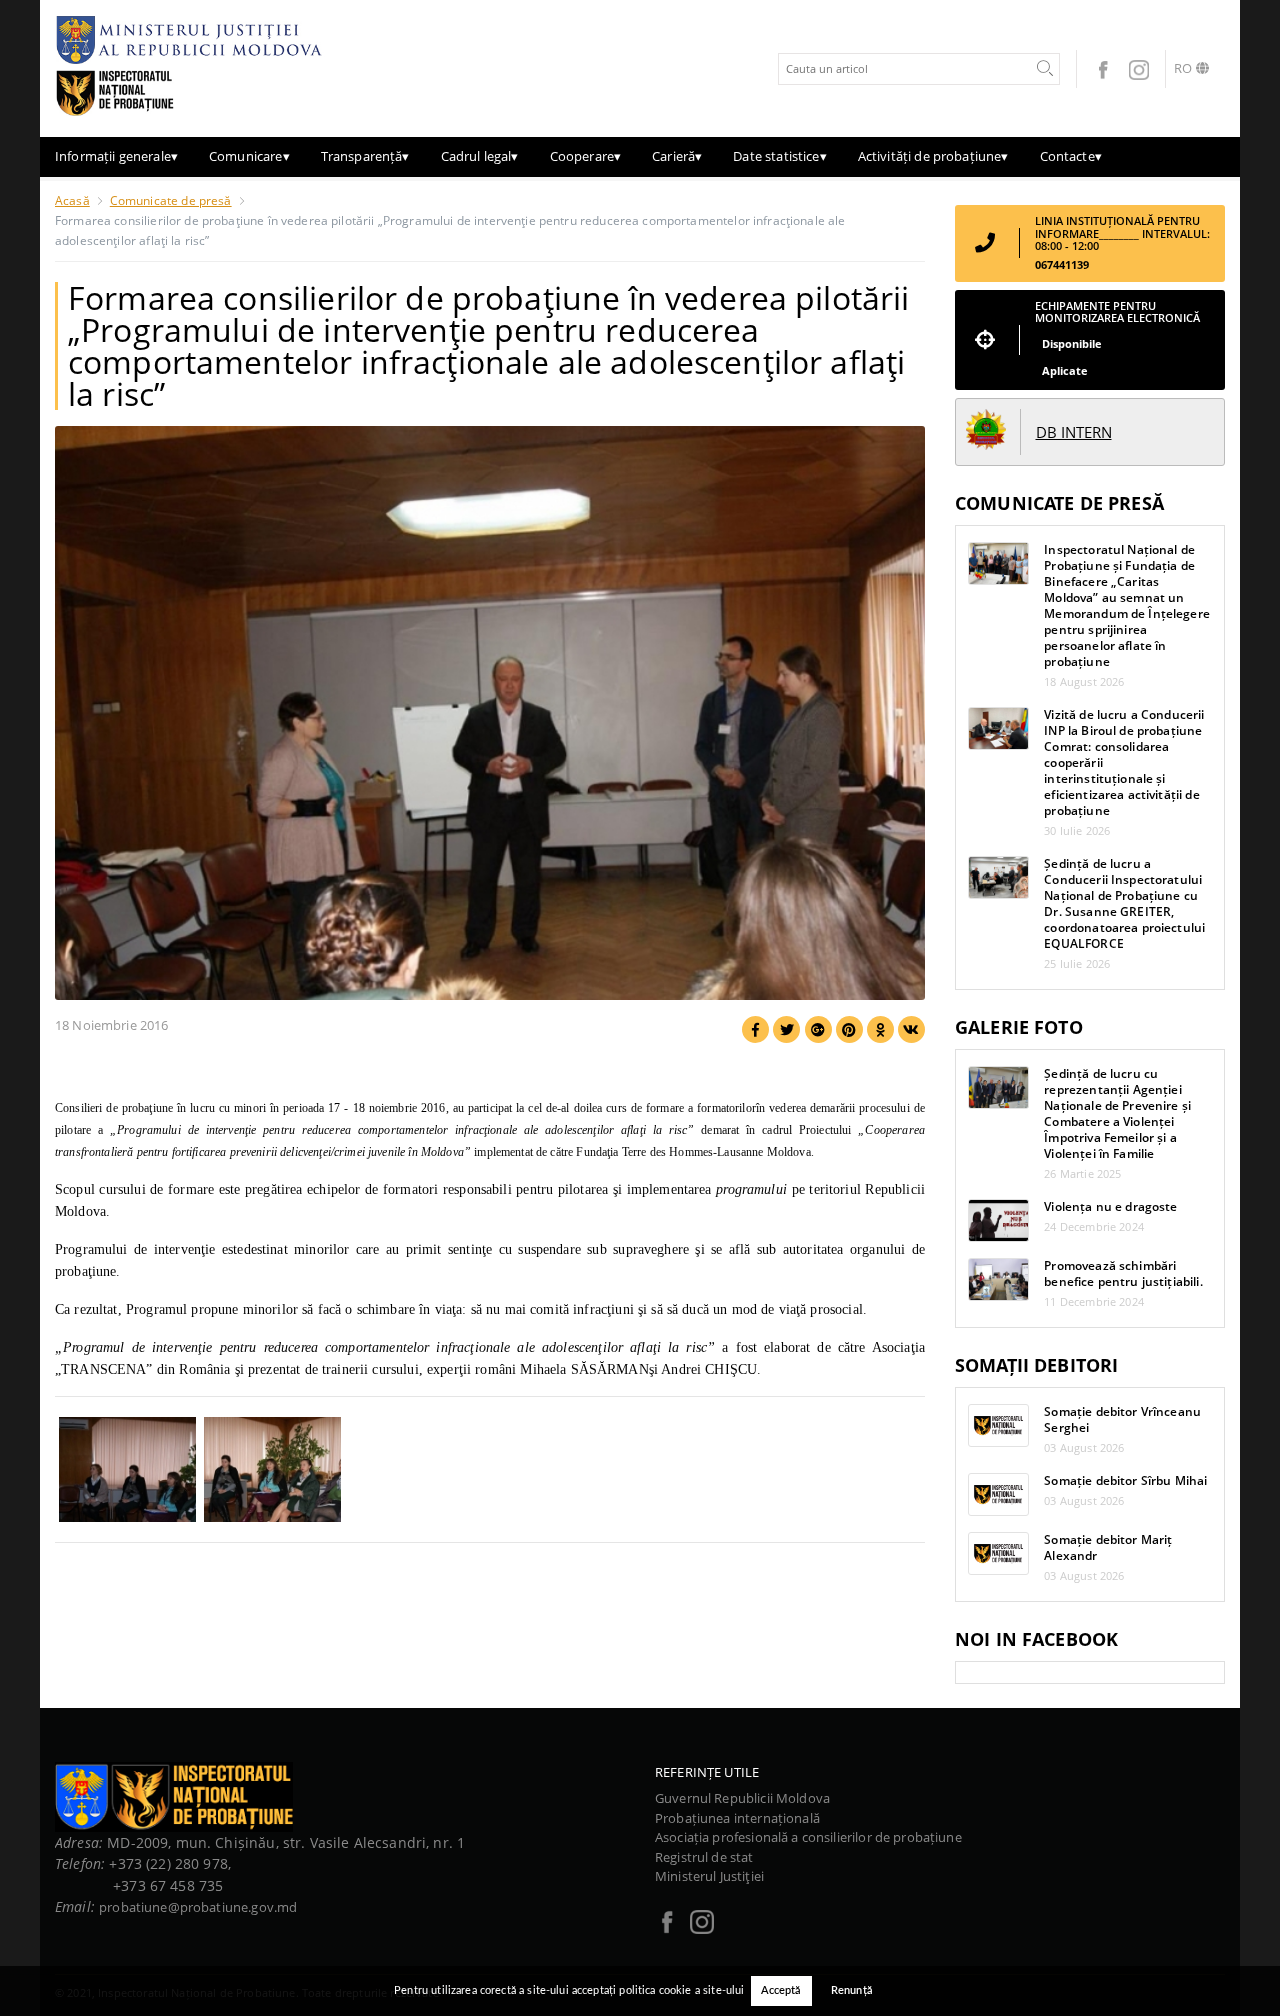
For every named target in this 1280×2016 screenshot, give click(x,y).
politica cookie (655, 1990)
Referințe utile (707, 1772)
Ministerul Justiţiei (709, 1876)
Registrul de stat (704, 1857)
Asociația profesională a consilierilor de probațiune (808, 1837)
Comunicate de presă (171, 200)
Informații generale (116, 156)
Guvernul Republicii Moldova (742, 1798)
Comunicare (249, 156)
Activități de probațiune (933, 156)
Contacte (1071, 156)
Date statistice (779, 156)
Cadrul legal (480, 156)
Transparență (365, 156)
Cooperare (586, 156)
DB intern (1074, 432)
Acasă (72, 200)
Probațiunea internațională (737, 1818)
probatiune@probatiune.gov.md (198, 1907)
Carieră (677, 156)
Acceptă (781, 1990)
